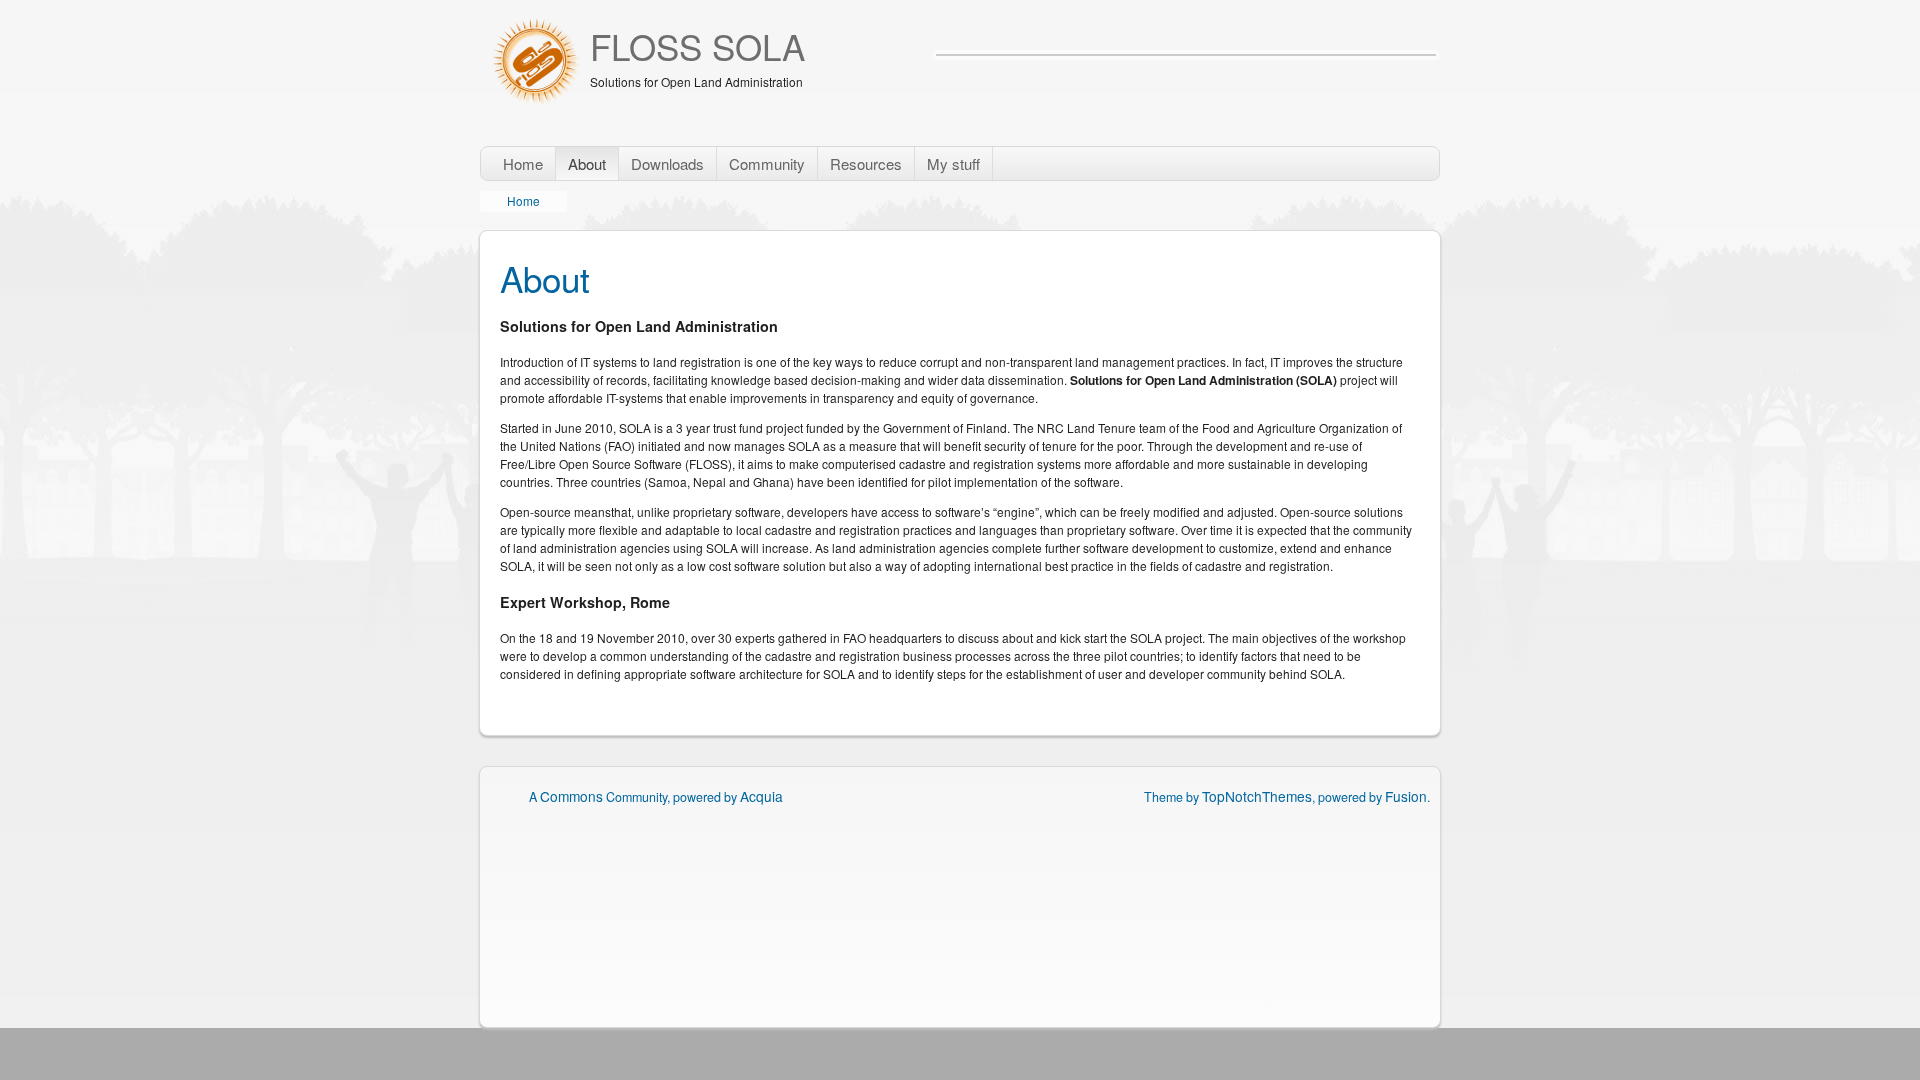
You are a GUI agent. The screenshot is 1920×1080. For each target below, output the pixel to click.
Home (523, 163)
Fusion (1406, 796)
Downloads (667, 163)
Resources (866, 163)
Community (767, 163)
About (587, 163)
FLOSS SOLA (697, 46)
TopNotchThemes (1257, 796)
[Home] (535, 63)
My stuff (953, 163)
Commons (571, 796)
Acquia (761, 796)
